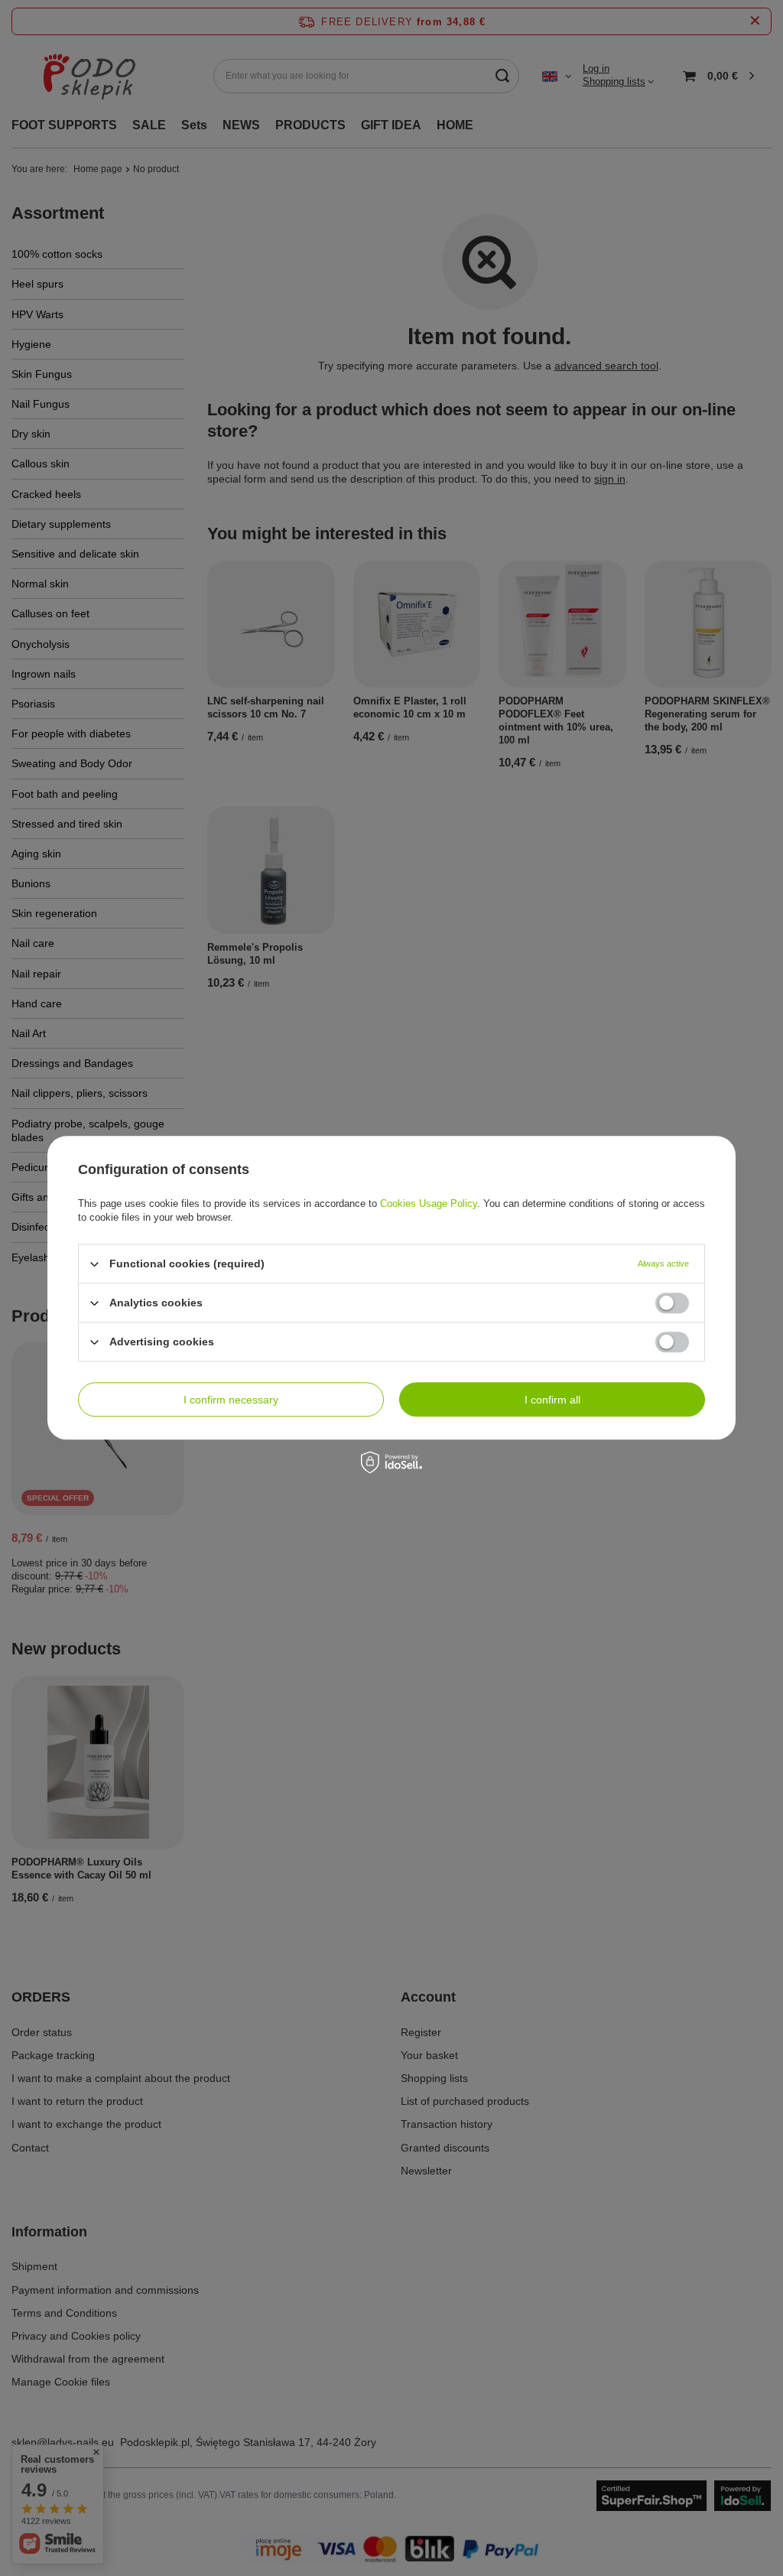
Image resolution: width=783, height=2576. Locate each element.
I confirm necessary (231, 1400)
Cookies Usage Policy (429, 1203)
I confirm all (552, 1400)
